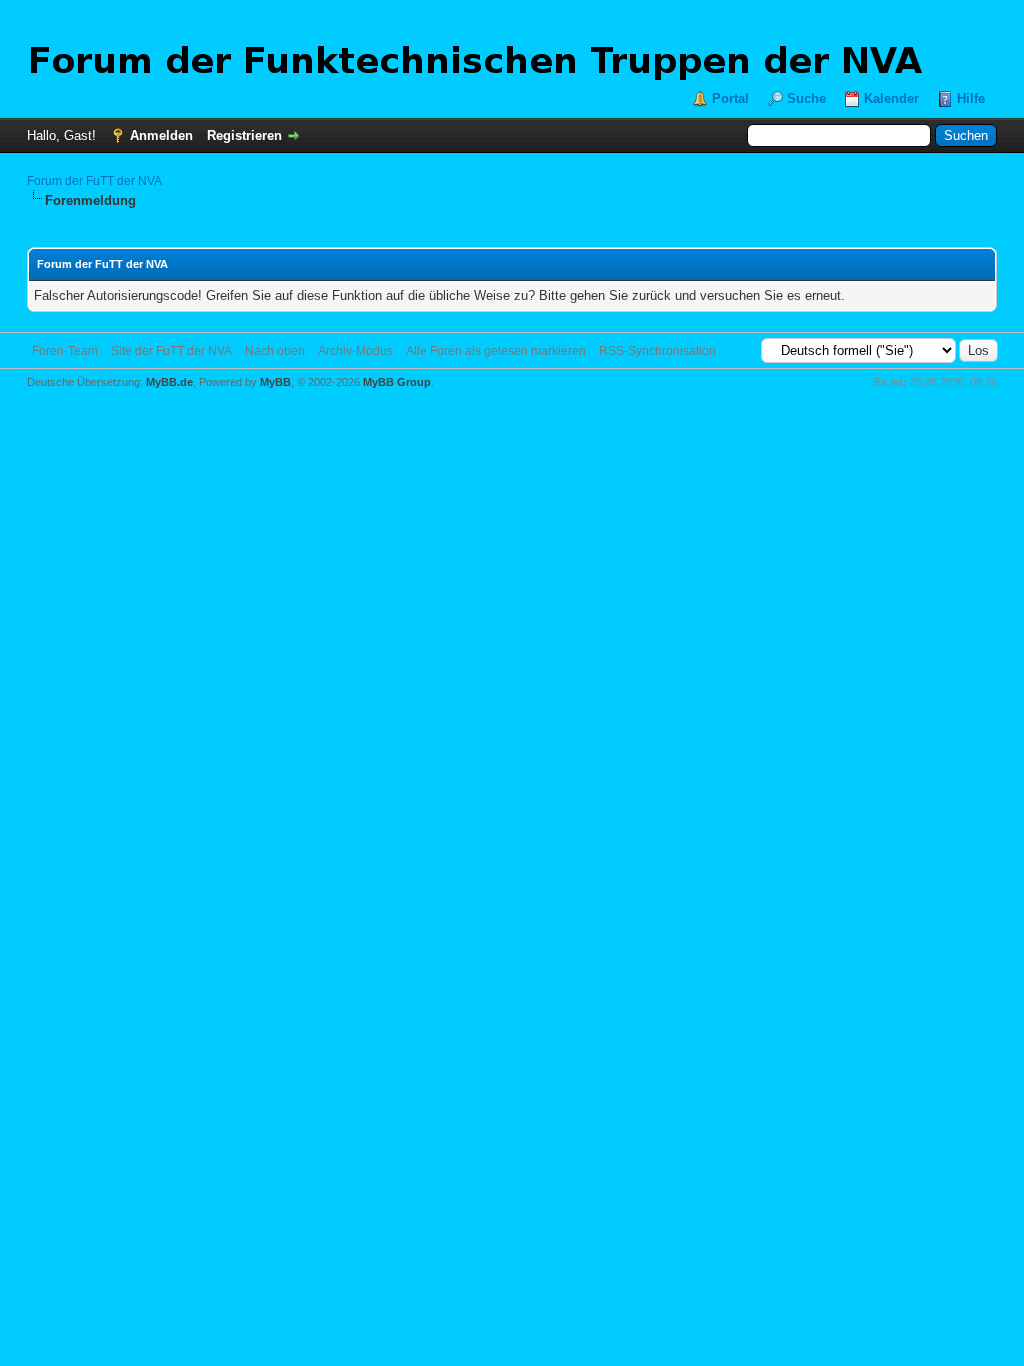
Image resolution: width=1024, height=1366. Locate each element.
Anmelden (161, 135)
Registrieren (244, 135)
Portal (730, 98)
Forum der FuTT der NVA (94, 181)
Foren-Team (65, 351)
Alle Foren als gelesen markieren (496, 351)
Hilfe (971, 98)
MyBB (275, 382)
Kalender (891, 98)
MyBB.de (169, 382)
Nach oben (275, 351)
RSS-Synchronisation (657, 351)
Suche (806, 98)
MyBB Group (397, 382)
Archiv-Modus (355, 351)
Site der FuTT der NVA (171, 351)
